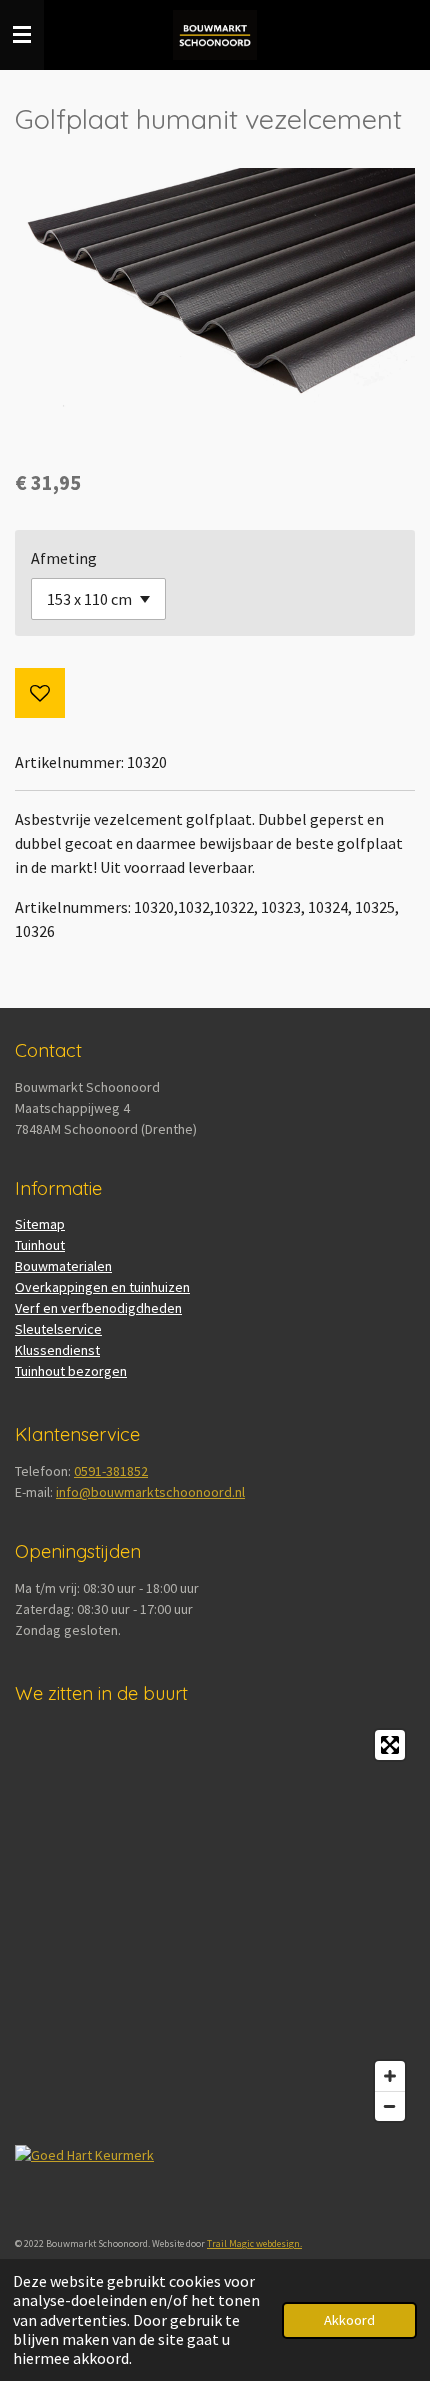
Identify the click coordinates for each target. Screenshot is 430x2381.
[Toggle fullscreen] (390, 1745)
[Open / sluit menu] (22, 35)
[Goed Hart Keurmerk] (84, 2155)
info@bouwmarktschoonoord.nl (150, 1492)
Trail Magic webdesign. (254, 2243)
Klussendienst (57, 1350)
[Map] (215, 1925)
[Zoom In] (390, 2076)
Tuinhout (40, 1245)
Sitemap (40, 1224)
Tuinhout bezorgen (71, 1371)
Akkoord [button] (349, 2320)
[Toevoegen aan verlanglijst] (40, 693)
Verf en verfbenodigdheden (98, 1308)
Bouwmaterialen (63, 1266)
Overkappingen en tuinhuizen (102, 1287)
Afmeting (64, 558)
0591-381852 (111, 1471)
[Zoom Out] (390, 2106)
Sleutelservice (58, 1329)
